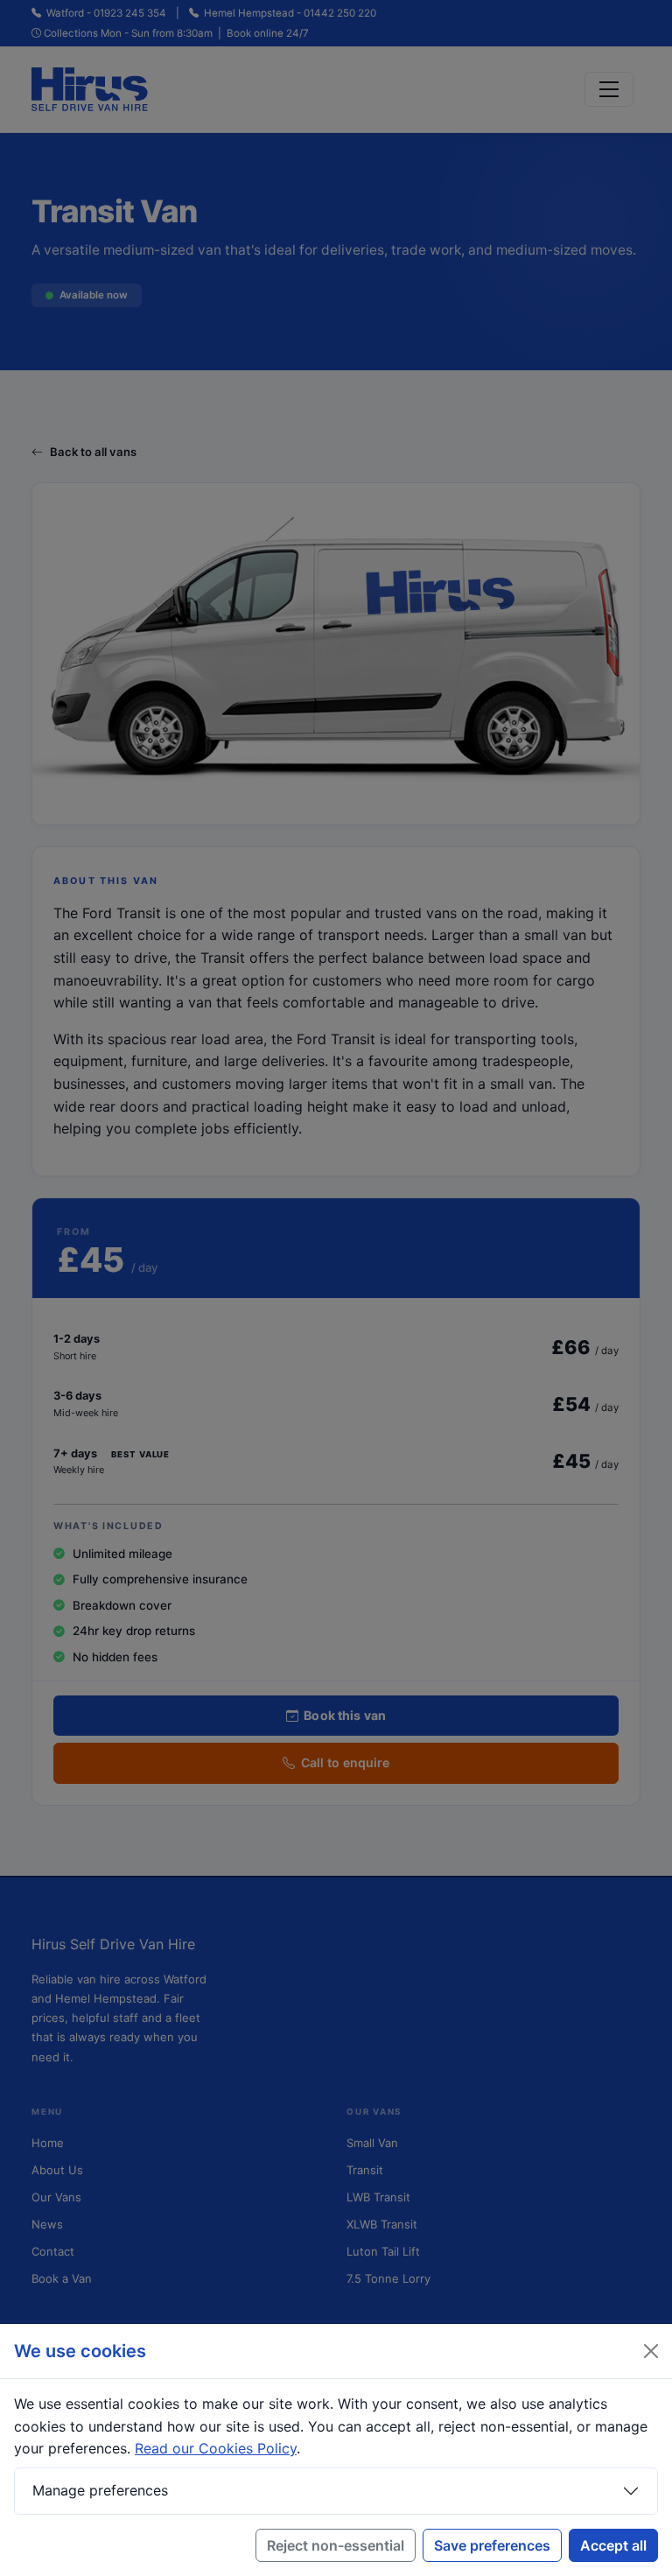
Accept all (613, 2545)
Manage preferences (100, 2490)
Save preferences (492, 2545)
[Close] (651, 2351)
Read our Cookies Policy (216, 2448)
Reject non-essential (336, 2545)
